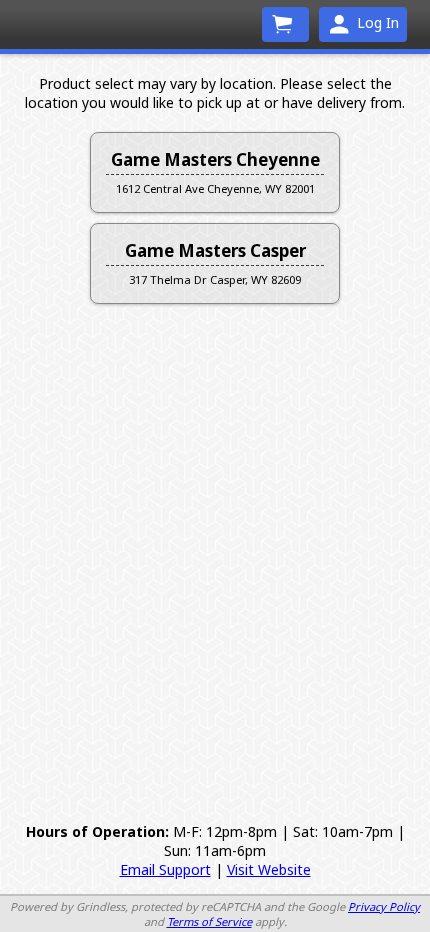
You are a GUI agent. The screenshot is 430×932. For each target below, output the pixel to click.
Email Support (165, 869)
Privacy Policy (384, 906)
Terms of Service (209, 921)
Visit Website (269, 869)
